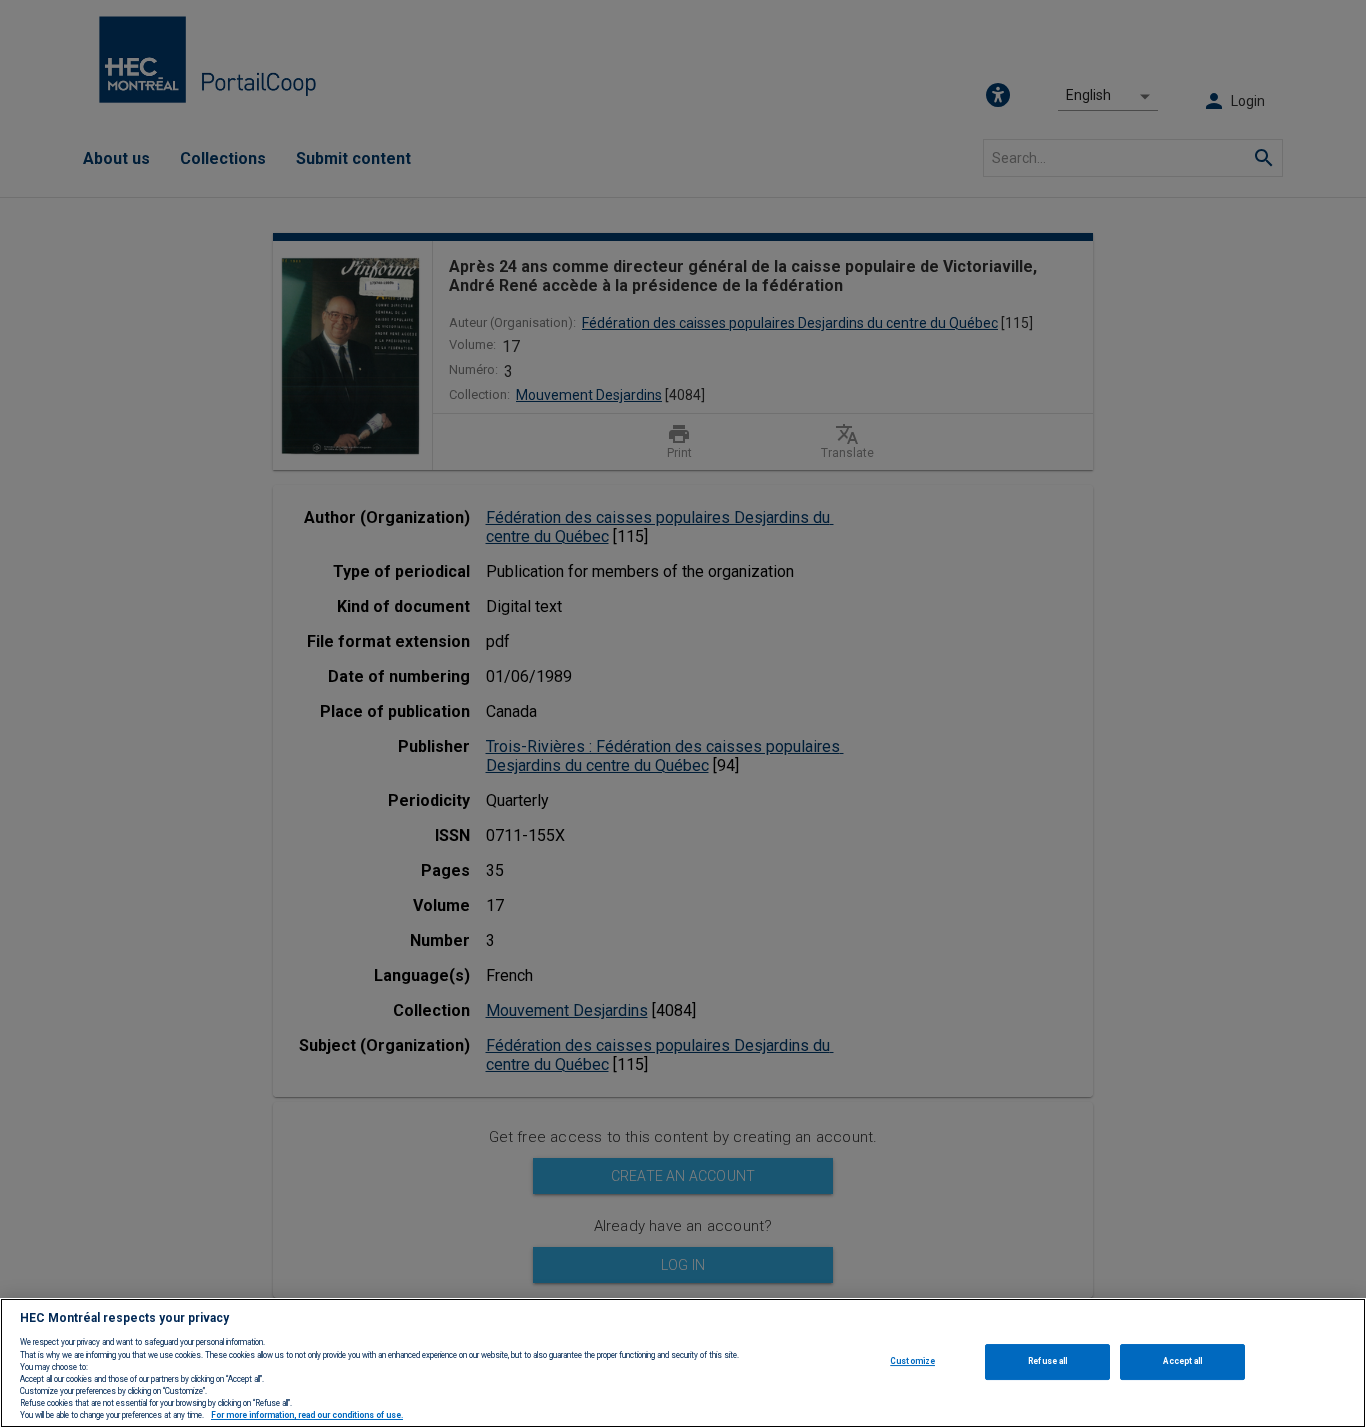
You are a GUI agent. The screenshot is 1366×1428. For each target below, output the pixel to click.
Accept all (1182, 1361)
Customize (912, 1361)
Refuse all (1047, 1361)
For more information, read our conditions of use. (307, 1416)
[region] (683, 1363)
